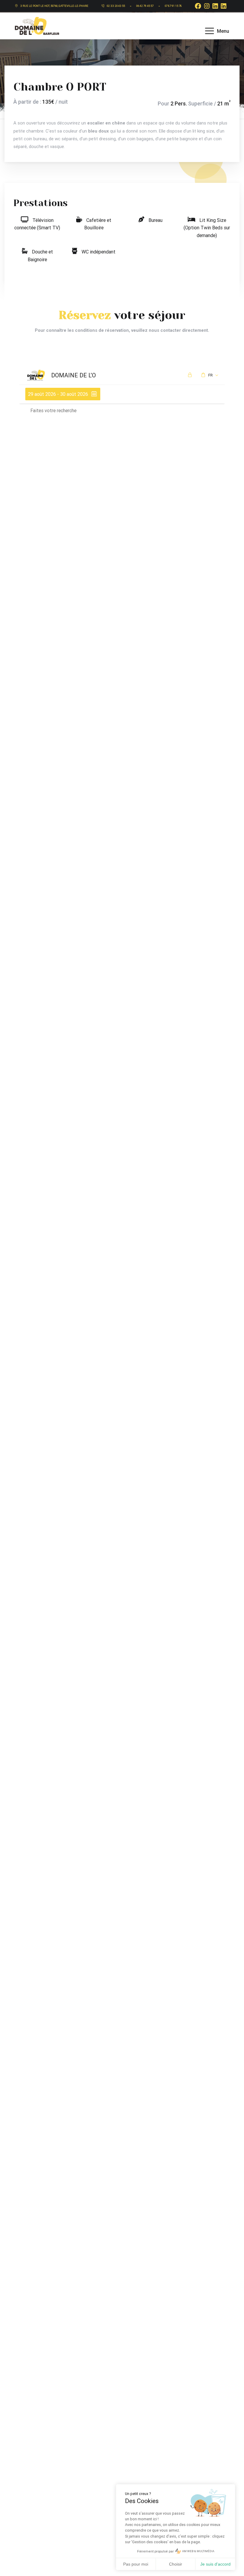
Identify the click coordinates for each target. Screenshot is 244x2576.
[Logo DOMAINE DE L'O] (37, 25)
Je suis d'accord (215, 2564)
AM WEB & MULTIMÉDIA (198, 2551)
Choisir (176, 2564)
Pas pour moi (136, 2564)
